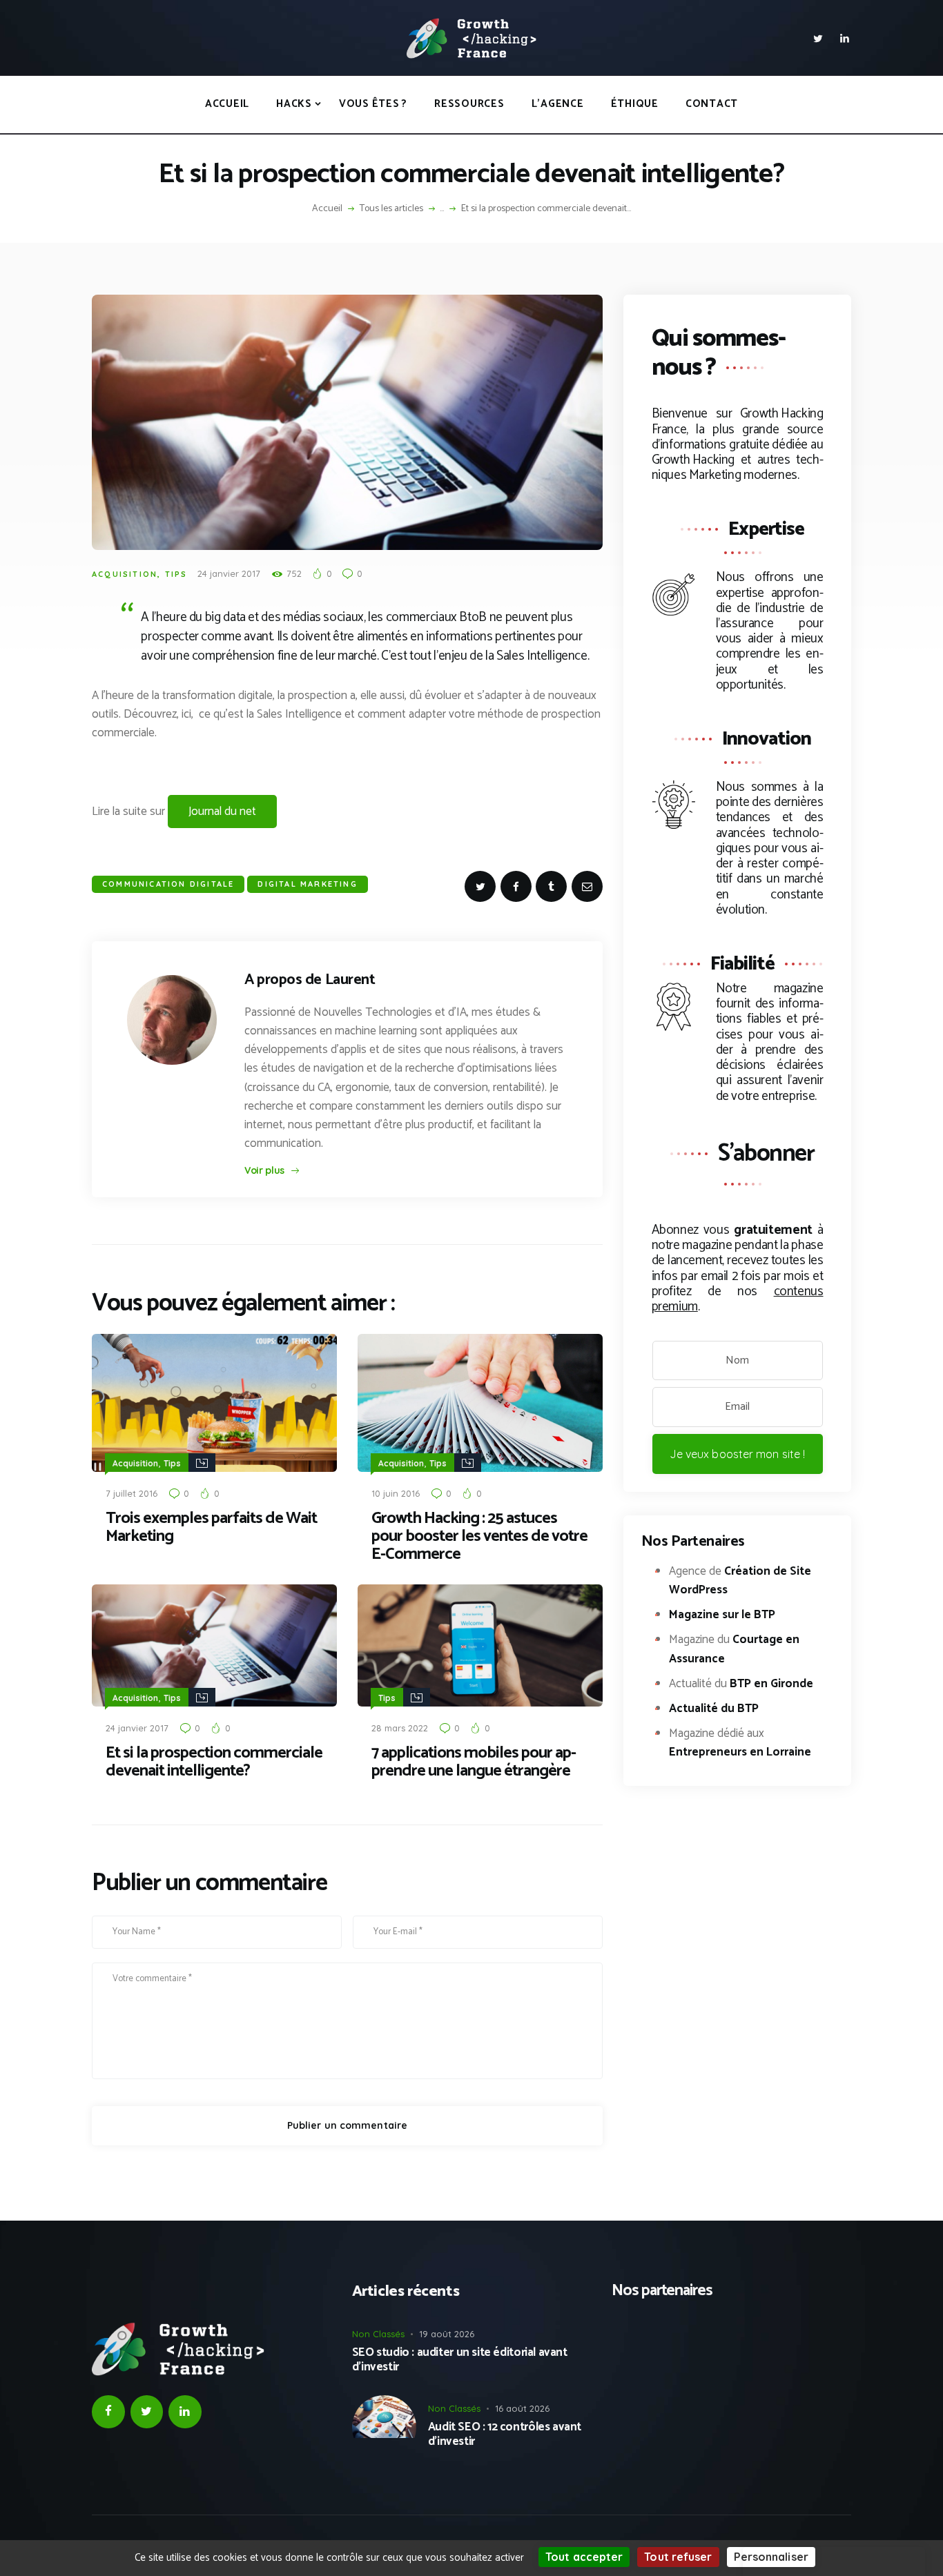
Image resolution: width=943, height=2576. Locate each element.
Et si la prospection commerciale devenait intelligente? (214, 1762)
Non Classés (378, 2334)
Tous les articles (391, 209)
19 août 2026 (447, 2334)
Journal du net (222, 812)
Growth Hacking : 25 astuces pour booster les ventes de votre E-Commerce (479, 1537)
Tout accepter (584, 2557)
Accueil (327, 209)
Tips (176, 574)
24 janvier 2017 (229, 573)
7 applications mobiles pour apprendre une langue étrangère (474, 1762)
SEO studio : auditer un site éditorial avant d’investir (460, 2360)
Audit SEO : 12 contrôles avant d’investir (505, 2434)
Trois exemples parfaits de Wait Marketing (211, 1528)
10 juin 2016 (396, 1493)
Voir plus (264, 1170)
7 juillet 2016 (132, 1493)
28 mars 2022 (400, 1728)
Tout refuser (678, 2557)
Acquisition (125, 574)
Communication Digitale (168, 884)
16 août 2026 (522, 2408)
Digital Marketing (307, 884)
